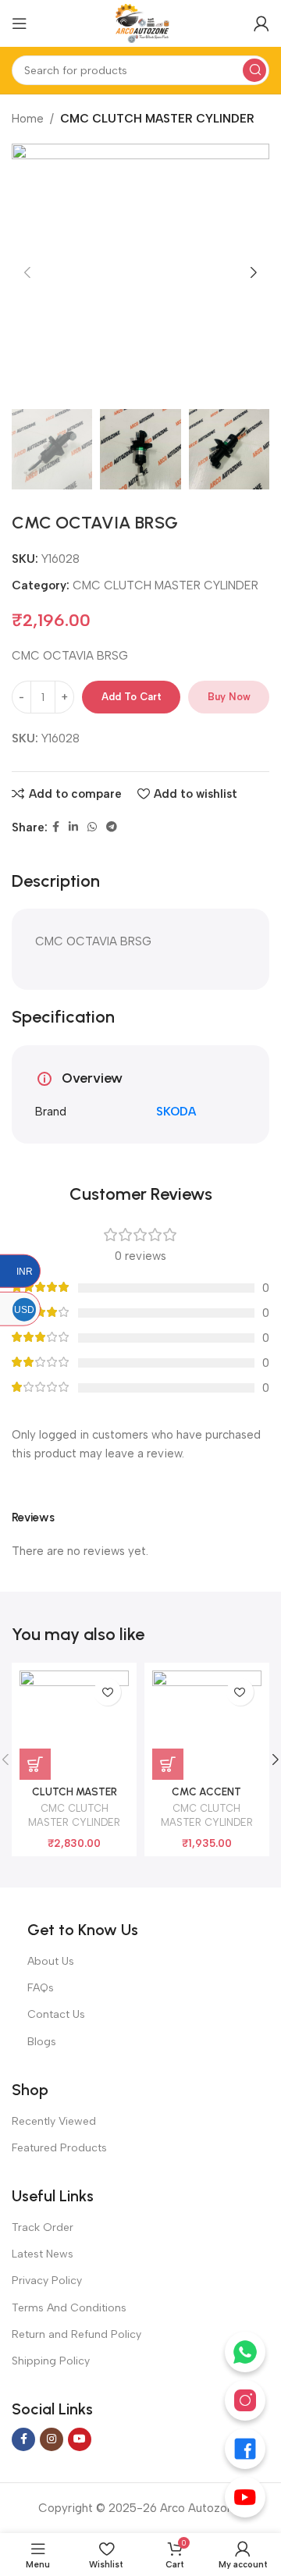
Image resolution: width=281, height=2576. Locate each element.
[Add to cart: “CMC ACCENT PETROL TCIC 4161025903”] (168, 1764)
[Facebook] (245, 2449)
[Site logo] (140, 23)
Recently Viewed (54, 2121)
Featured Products (59, 2148)
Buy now (229, 697)
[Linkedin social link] (73, 827)
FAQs (41, 1988)
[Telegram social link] (112, 827)
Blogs (42, 2042)
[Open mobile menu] (20, 23)
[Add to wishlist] (107, 1692)
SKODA (176, 1112)
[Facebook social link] (56, 827)
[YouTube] (245, 2497)
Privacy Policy (47, 2281)
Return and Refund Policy (76, 2334)
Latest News (43, 2254)
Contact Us (56, 2014)
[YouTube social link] (80, 2439)
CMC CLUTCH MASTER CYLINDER (157, 119)
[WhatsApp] (245, 2352)
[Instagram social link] (52, 2439)
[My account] (261, 23)
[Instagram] (245, 2400)
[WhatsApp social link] (92, 827)
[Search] (254, 70)
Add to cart (132, 697)
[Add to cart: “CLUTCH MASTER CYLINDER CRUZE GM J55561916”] (35, 1764)
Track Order (43, 2227)
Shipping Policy (51, 2361)
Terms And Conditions (69, 2308)
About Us (51, 1961)
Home (28, 119)
